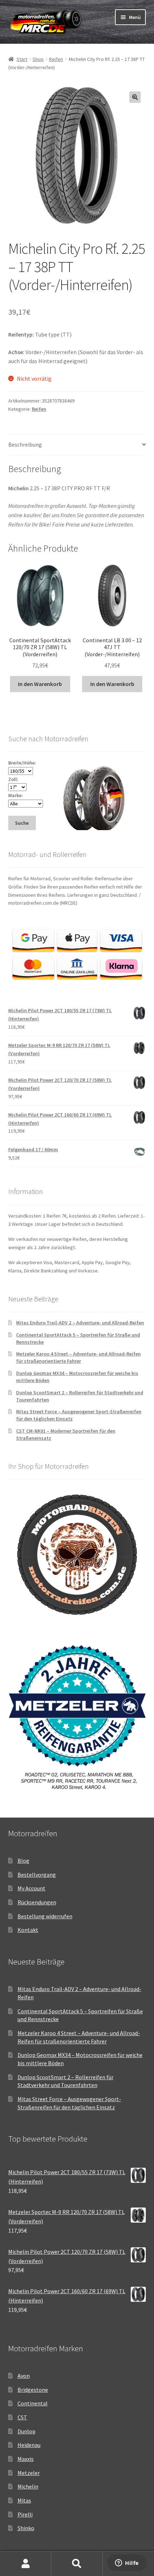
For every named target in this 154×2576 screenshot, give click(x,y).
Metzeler (29, 2473)
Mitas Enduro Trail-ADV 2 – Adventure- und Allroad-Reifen (80, 1323)
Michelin (28, 2486)
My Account (32, 1888)
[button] (135, 97)
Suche (77, 2564)
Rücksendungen (37, 1902)
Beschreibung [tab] (25, 444)
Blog (23, 1861)
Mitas (24, 2500)
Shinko (26, 2528)
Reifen (56, 59)
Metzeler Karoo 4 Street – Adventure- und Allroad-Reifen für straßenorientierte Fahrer (78, 1357)
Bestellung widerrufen (45, 1916)
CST (22, 2417)
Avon (24, 2376)
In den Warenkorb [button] (40, 684)
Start (22, 59)
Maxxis (26, 2459)
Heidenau (29, 2445)
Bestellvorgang (37, 1875)
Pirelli (25, 2514)
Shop (38, 59)
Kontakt (28, 1930)
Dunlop (27, 2431)
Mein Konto (26, 2564)
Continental (33, 2403)
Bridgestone (33, 2390)
